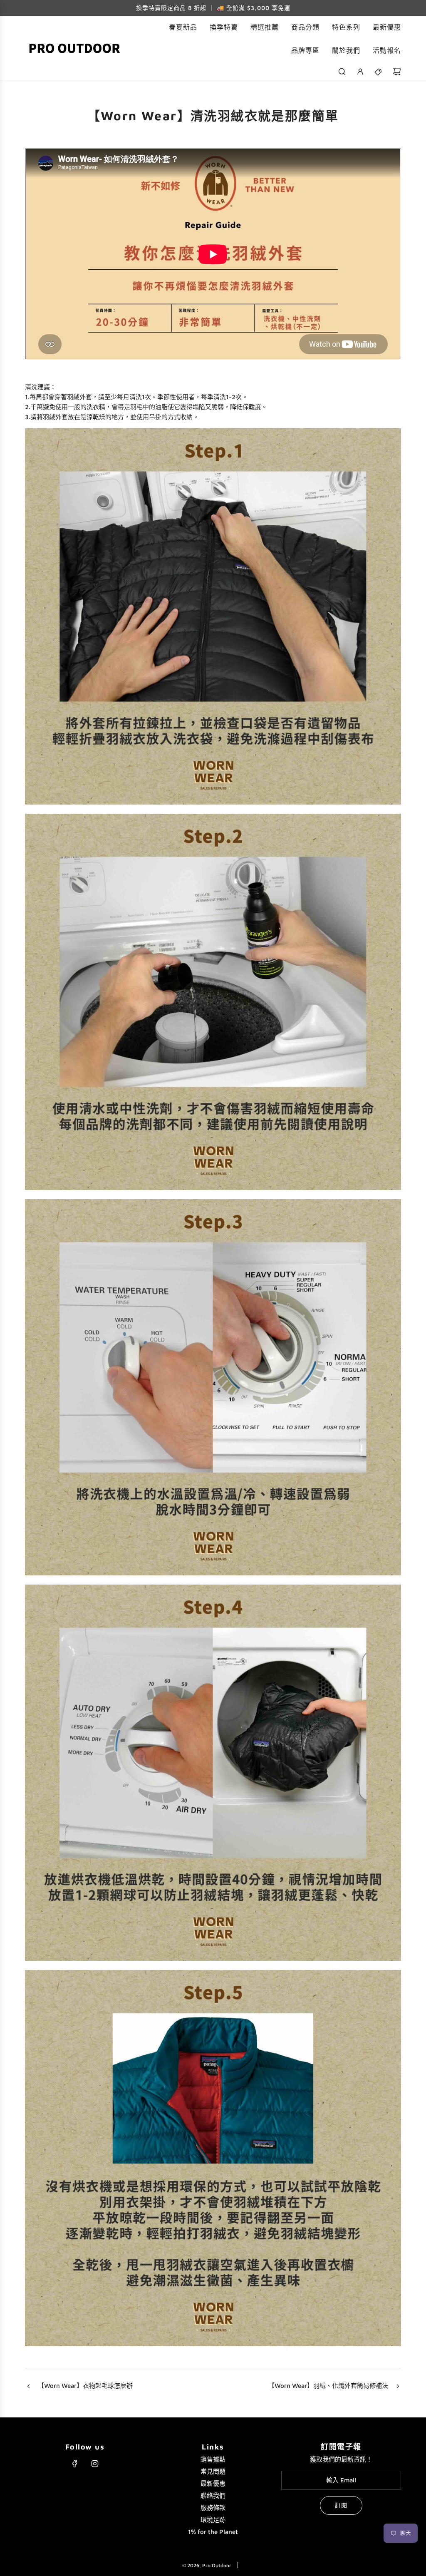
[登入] (360, 72)
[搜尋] (342, 72)
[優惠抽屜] (379, 72)
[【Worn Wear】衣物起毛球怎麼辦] (28, 2387)
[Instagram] (95, 2464)
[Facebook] (75, 2464)
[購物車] (397, 72)
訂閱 (341, 2505)
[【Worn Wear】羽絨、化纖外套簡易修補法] (398, 2387)
